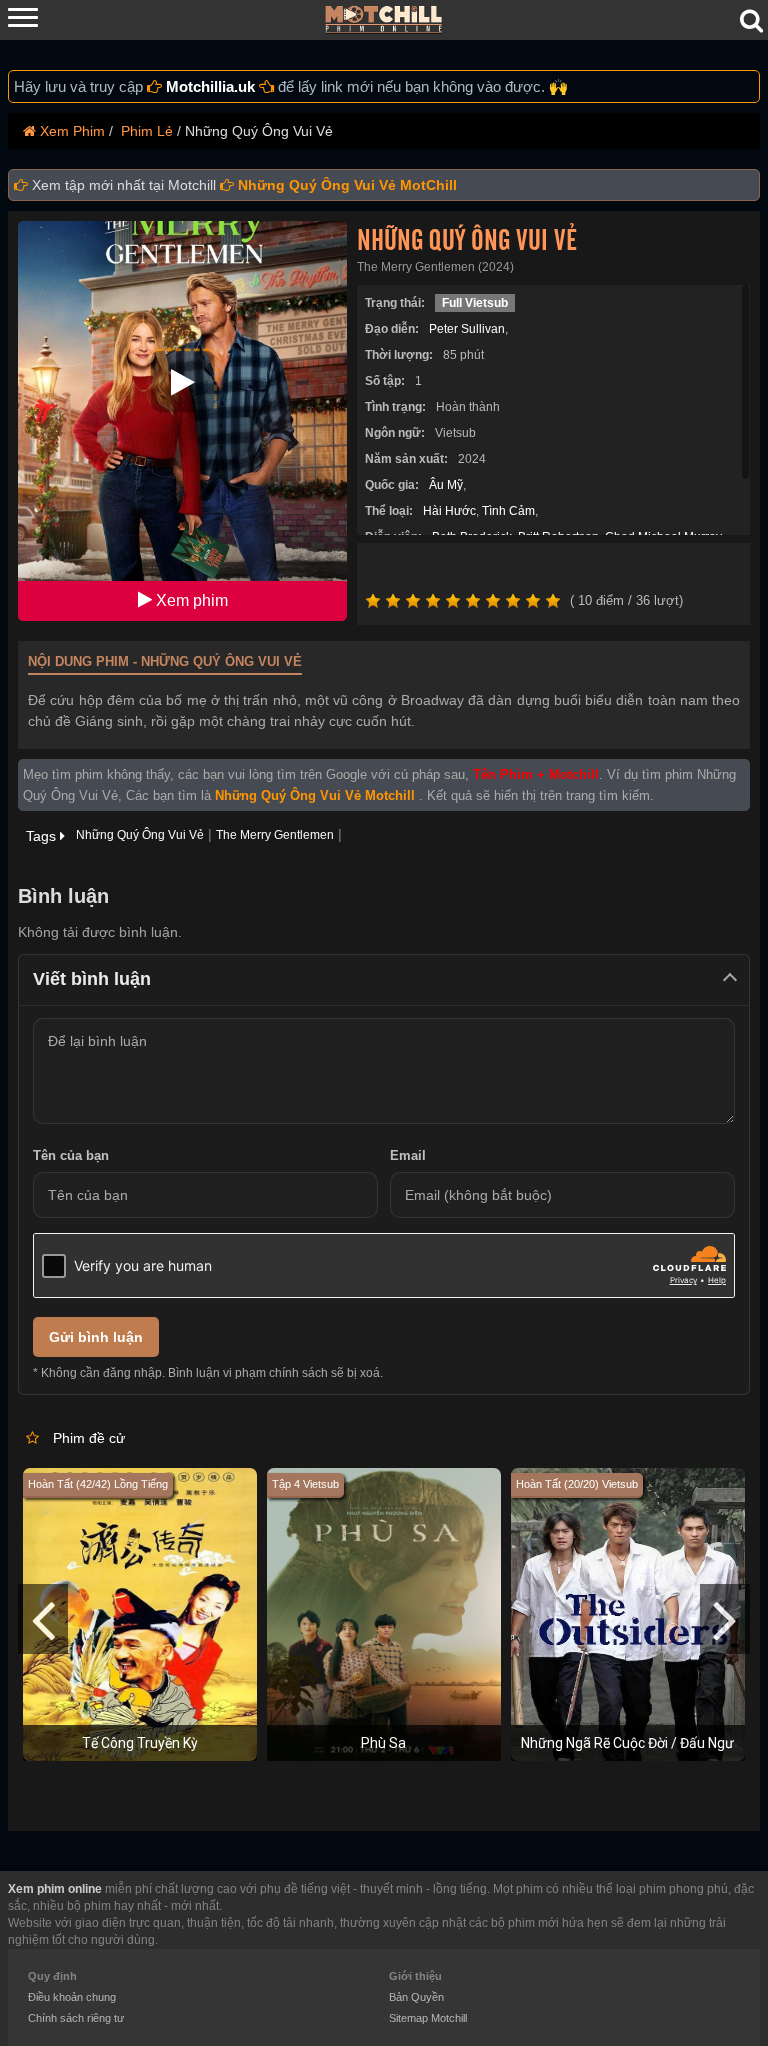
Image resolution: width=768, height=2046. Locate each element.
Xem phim (190, 600)
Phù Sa (383, 1743)
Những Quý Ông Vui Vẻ (467, 241)
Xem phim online (55, 1889)
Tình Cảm (508, 511)
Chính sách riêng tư (76, 2018)
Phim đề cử (89, 1438)
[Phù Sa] (384, 1613)
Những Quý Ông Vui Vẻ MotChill (347, 185)
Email (408, 1155)
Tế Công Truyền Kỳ (140, 1743)
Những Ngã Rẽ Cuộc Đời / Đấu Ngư (627, 1743)
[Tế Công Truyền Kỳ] (140, 1613)
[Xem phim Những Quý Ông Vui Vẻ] (183, 381)
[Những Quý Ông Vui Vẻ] (182, 420)
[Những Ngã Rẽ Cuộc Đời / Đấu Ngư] (628, 1613)
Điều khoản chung (72, 1997)
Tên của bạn (71, 1155)
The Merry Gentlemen (275, 835)
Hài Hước (449, 511)
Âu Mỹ (446, 485)
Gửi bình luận (96, 1337)
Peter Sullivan (467, 329)
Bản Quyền (416, 1997)
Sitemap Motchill (428, 2018)
